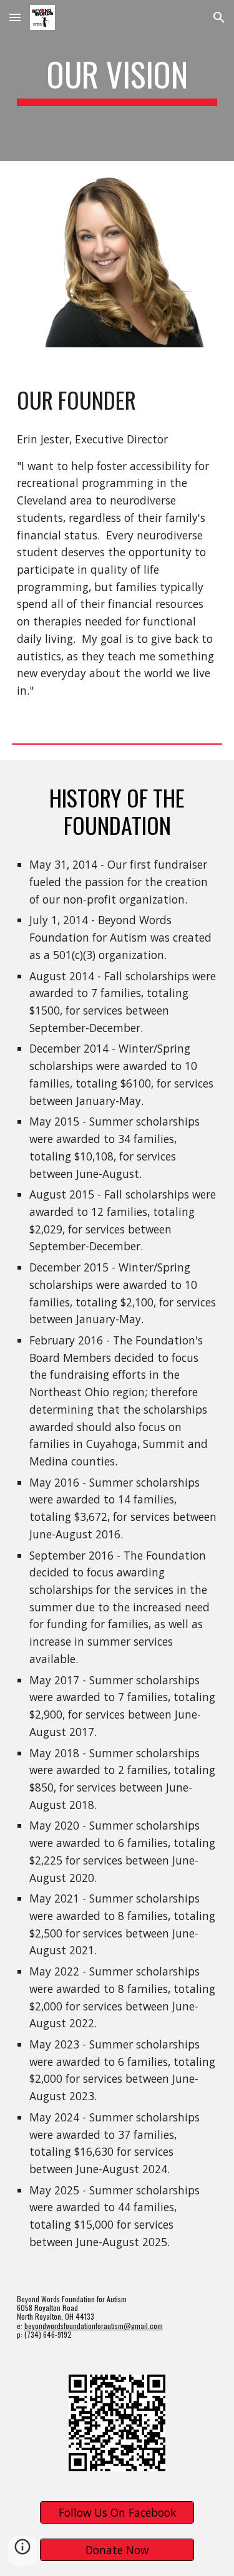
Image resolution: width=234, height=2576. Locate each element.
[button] (15, 17)
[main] (117, 80)
